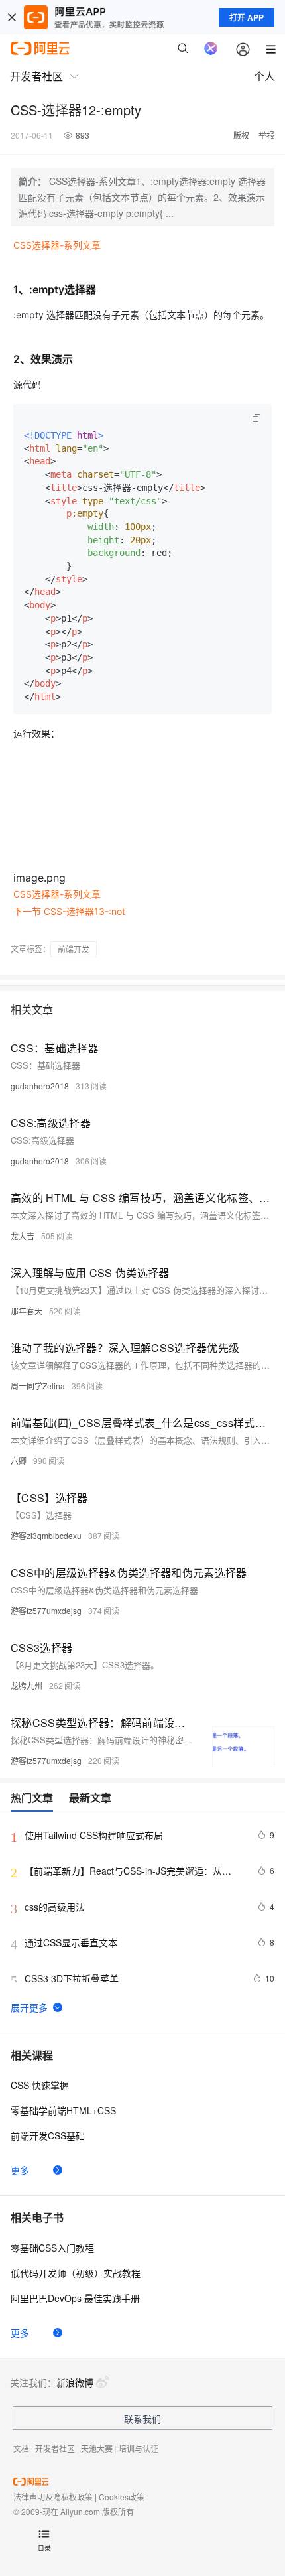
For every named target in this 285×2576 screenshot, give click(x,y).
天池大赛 (97, 2448)
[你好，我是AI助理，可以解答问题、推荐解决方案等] (211, 48)
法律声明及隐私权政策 (53, 2497)
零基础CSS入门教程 (52, 2248)
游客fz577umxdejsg (46, 1610)
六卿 (19, 1460)
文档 (21, 2448)
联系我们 (142, 2419)
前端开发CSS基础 (48, 2135)
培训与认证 (139, 2448)
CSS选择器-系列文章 (57, 245)
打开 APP (247, 17)
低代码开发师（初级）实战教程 (76, 2273)
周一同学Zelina (38, 1386)
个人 (264, 76)
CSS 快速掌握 (40, 2085)
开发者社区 (55, 2448)
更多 (20, 2170)
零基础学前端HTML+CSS (63, 2110)
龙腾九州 (27, 1685)
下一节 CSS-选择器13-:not (69, 911)
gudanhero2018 (40, 1086)
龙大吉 (23, 1236)
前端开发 (74, 949)
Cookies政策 (122, 2497)
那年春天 (27, 1311)
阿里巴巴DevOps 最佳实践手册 (75, 2298)
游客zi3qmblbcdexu (46, 1535)
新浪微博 (75, 2382)
